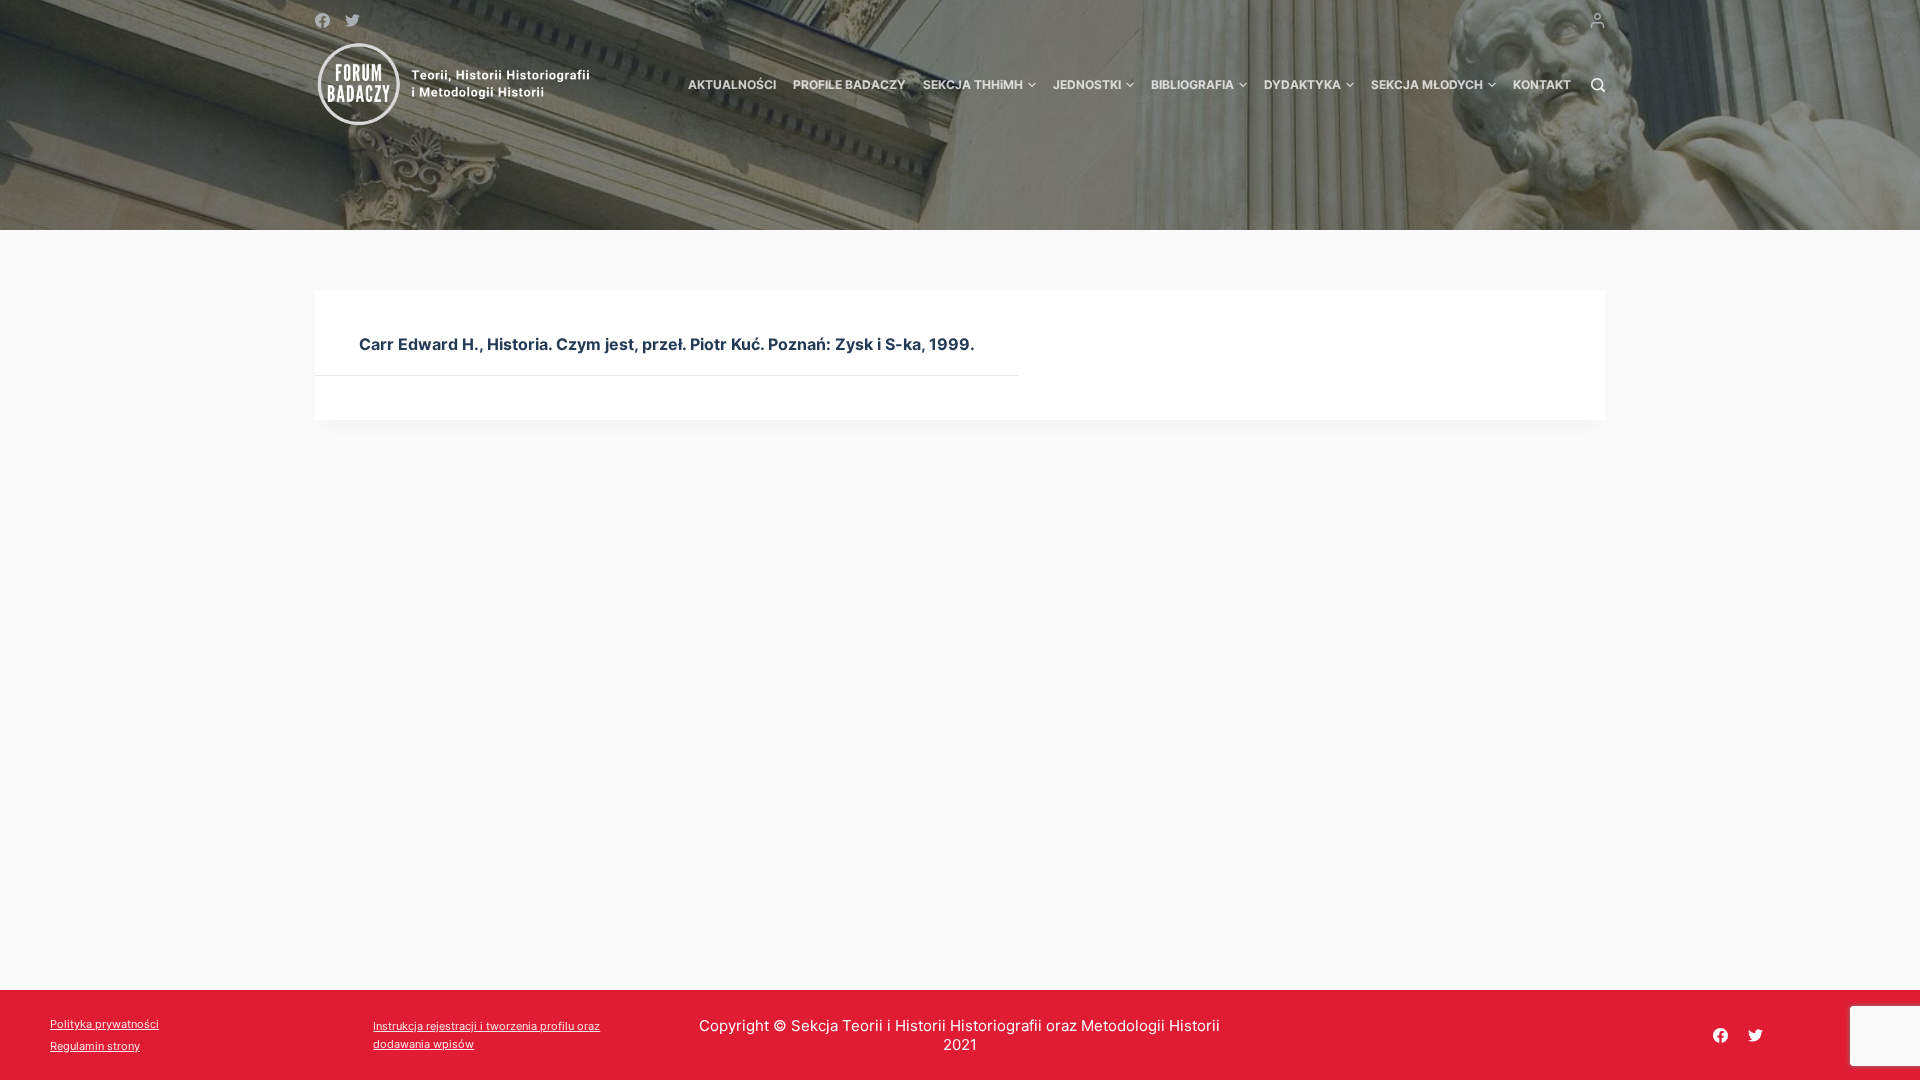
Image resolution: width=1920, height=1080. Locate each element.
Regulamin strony (95, 1046)
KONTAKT (1542, 84)
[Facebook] (322, 20)
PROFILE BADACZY (849, 84)
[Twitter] (352, 20)
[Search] (1598, 85)
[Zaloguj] (1597, 20)
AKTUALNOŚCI (732, 84)
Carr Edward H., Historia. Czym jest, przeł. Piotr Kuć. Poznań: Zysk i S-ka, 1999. (667, 344)
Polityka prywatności (104, 1024)
